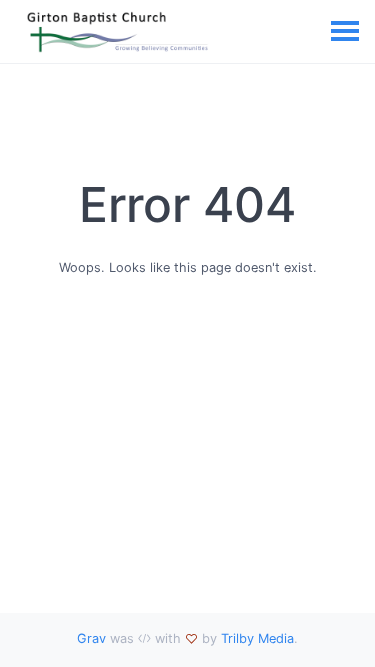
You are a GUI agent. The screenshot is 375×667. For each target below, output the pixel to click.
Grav (91, 638)
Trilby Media (257, 638)
